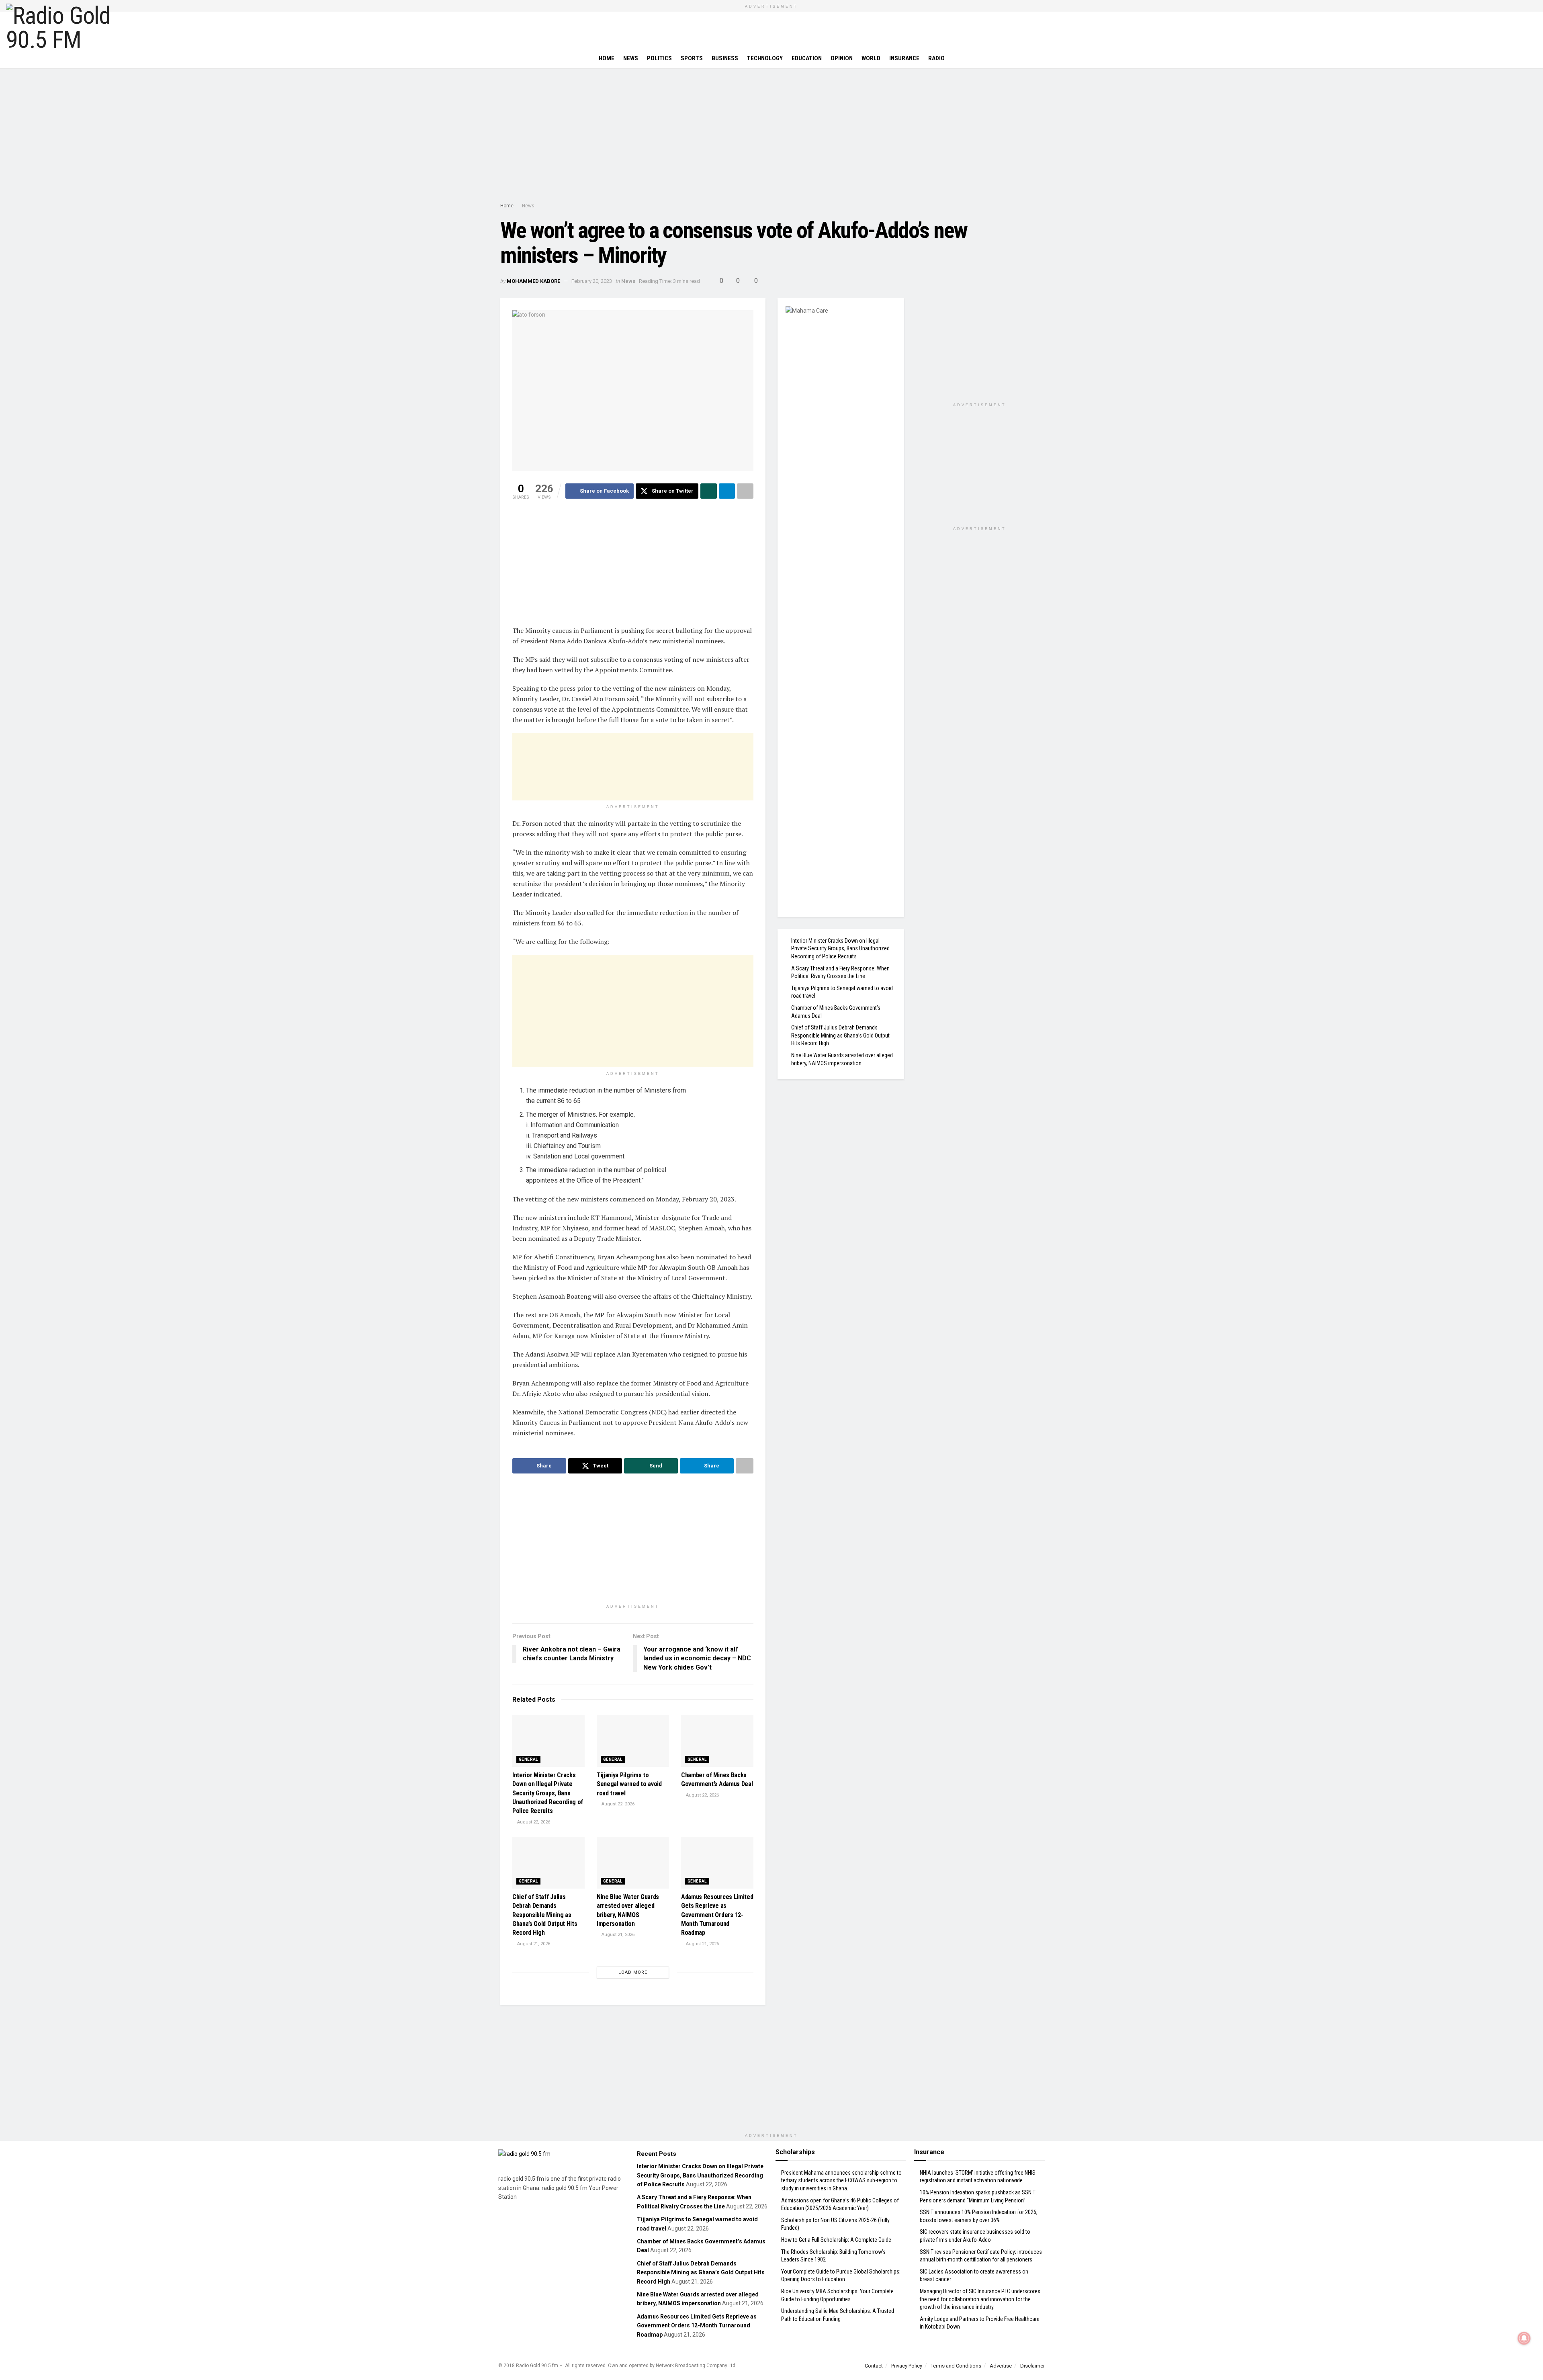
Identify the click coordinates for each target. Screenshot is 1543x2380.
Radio (936, 58)
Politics (659, 58)
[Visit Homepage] (63, 30)
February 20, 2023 (592, 281)
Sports (692, 58)
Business (725, 58)
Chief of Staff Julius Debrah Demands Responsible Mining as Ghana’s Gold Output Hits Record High (545, 1915)
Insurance (904, 58)
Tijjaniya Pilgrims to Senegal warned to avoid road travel (629, 1784)
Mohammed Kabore (533, 281)
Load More (633, 1972)
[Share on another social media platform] (745, 491)
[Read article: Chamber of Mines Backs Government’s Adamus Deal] (717, 1741)
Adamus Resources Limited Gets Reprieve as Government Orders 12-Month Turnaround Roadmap (717, 1915)
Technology (765, 58)
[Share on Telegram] (727, 491)
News (631, 58)
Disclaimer (1032, 2366)
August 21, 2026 (533, 1944)
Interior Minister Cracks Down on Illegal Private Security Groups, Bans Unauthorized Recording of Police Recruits (548, 1793)
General (528, 1759)
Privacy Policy (907, 2366)
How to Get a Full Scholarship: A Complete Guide (836, 2240)
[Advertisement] (771, 137)
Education (807, 58)
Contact (874, 2366)
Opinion (842, 58)
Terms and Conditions (956, 2366)
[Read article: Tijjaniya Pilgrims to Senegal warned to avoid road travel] (633, 1741)
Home (607, 58)
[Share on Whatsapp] (709, 491)
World (871, 58)
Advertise (1001, 2366)
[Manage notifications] (1524, 2338)
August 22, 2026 (533, 1822)
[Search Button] (1534, 58)
